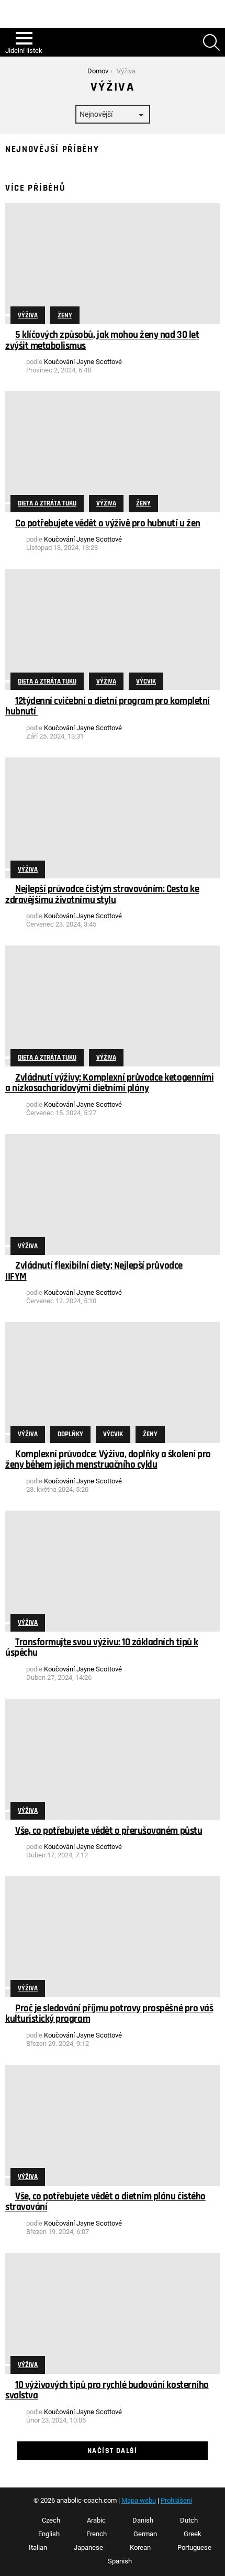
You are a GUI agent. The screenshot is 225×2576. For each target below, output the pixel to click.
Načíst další (113, 2451)
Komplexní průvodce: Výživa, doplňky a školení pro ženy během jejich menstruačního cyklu (108, 1460)
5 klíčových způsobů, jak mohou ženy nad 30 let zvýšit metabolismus (102, 341)
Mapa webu (139, 2500)
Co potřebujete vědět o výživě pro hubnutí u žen (108, 524)
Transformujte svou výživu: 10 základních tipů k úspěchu (102, 1648)
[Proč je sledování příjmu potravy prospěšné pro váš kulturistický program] (113, 1937)
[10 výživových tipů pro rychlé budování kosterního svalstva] (113, 2313)
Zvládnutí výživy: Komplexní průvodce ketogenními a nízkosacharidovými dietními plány (109, 1083)
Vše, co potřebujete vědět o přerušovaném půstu (109, 1831)
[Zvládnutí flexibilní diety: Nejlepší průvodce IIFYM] (113, 1195)
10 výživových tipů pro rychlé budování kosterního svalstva (107, 2390)
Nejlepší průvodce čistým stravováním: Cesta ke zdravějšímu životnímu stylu (102, 895)
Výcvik (146, 681)
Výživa (28, 315)
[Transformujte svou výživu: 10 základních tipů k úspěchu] (113, 1571)
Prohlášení (176, 2500)
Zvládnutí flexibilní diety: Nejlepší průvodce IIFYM (94, 1272)
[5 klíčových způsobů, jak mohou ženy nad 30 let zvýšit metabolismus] (113, 264)
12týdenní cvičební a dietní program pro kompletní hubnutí (108, 706)
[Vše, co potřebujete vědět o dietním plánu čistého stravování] (113, 2125)
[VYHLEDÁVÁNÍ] (211, 42)
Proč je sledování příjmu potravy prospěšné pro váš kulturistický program (109, 2014)
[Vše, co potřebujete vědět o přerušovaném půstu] (113, 1759)
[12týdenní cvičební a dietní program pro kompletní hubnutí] (113, 629)
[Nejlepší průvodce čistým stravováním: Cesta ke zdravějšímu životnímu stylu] (113, 818)
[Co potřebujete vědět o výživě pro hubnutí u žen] (113, 452)
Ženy (65, 315)
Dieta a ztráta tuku (47, 503)
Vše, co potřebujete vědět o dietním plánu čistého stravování (105, 2202)
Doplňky (70, 1434)
